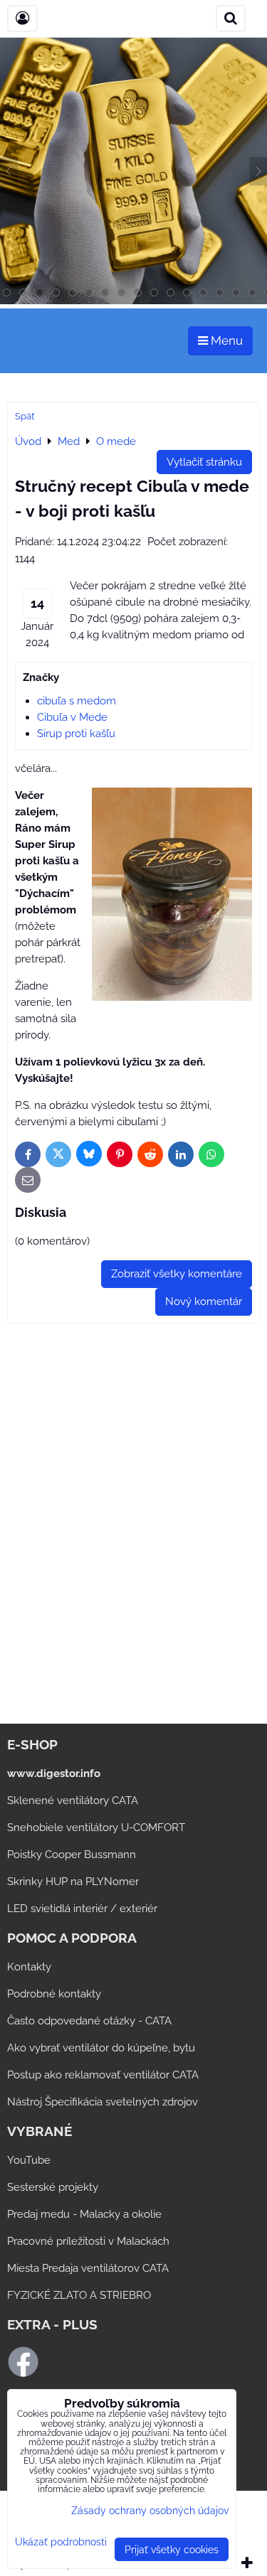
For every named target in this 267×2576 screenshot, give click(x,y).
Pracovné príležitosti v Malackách (88, 2241)
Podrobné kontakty (54, 1994)
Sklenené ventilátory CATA (73, 1800)
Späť (25, 416)
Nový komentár (204, 1302)
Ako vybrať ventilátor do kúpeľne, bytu (101, 2048)
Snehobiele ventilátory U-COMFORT (96, 1828)
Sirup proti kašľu (76, 734)
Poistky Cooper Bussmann (72, 1855)
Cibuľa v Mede (72, 717)
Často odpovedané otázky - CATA (89, 2021)
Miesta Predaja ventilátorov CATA (88, 2268)
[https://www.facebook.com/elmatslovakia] (23, 2374)
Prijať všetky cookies (172, 2549)
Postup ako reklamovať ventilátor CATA (103, 2075)
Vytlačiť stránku (204, 462)
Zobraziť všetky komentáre (177, 1274)
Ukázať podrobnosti (61, 2542)
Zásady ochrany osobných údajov (150, 2510)
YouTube (29, 2160)
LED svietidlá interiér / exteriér (82, 1909)
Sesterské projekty (53, 2187)
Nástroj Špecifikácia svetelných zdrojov (103, 2102)
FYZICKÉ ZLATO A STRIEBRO (79, 2295)
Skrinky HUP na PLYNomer (73, 1882)
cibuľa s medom (77, 701)
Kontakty (29, 1967)
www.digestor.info (54, 1773)
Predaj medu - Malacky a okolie (84, 2214)
